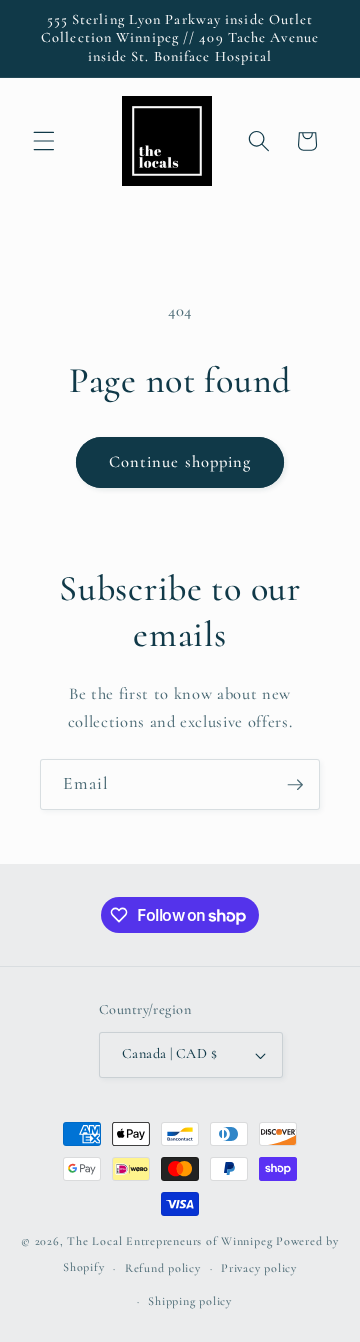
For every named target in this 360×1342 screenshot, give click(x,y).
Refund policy (163, 1268)
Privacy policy (259, 1268)
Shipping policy (190, 1301)
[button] (44, 141)
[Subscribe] (295, 785)
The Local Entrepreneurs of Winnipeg (169, 1241)
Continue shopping (180, 462)
